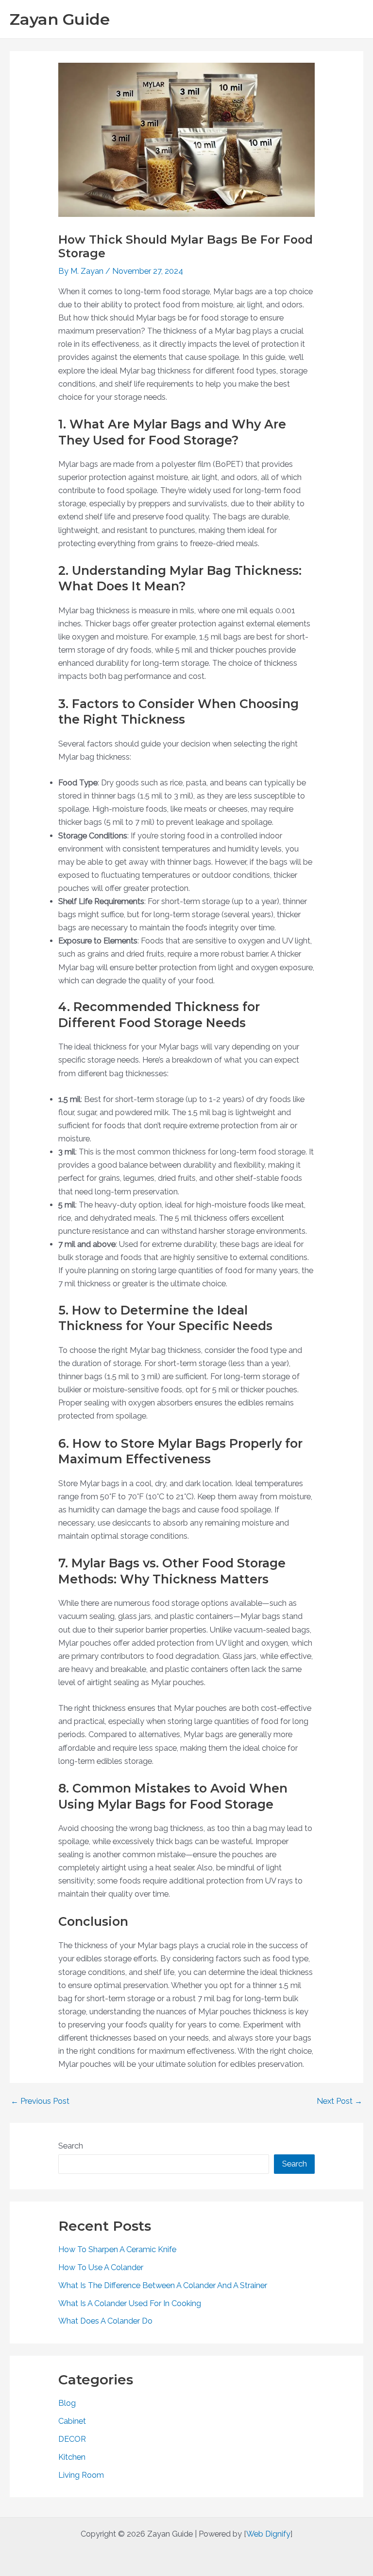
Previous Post (40, 2101)
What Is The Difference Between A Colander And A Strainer (163, 2285)
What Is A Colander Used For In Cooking (130, 2303)
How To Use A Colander (101, 2267)
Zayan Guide (60, 19)
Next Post (339, 2101)
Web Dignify (268, 2534)
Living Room (81, 2475)
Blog (67, 2403)
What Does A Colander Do (105, 2321)
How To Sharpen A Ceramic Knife (117, 2249)
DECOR (72, 2439)
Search (71, 2146)
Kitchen (72, 2457)
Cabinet (72, 2421)
